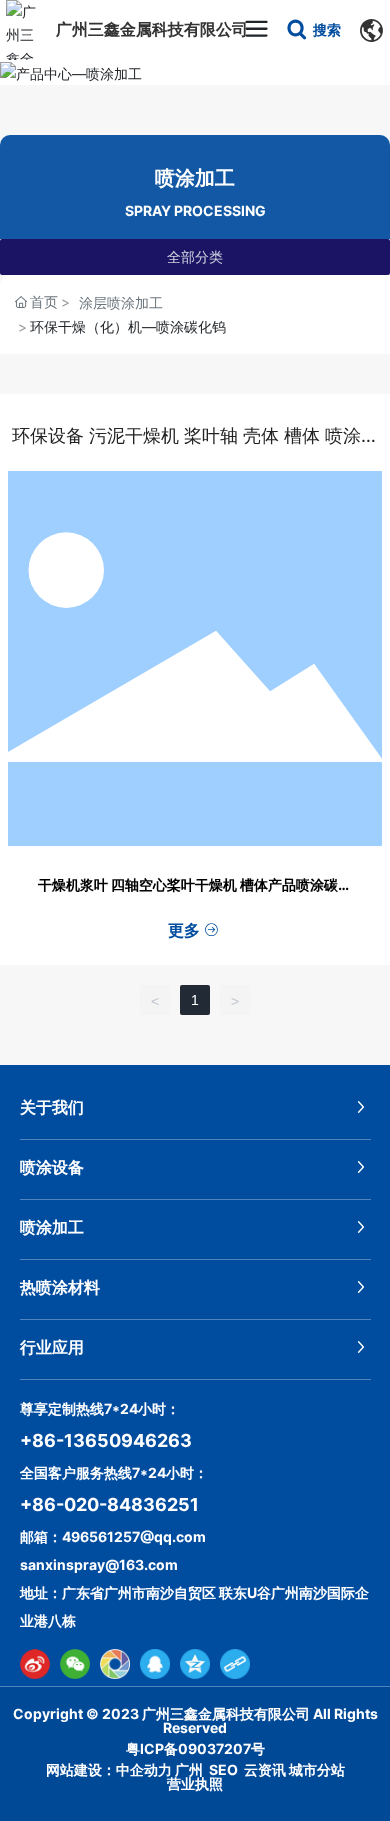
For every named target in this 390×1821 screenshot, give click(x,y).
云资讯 (265, 1769)
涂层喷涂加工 (121, 302)
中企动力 (144, 1769)
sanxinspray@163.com (99, 1564)
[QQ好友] (155, 1664)
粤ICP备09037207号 (195, 1748)
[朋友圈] (115, 1664)
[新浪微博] (35, 1664)
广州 (189, 1769)
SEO (223, 1769)
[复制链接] (235, 1664)
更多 (186, 930)
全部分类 (195, 257)
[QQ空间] (195, 1664)
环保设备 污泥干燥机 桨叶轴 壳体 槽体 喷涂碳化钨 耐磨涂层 (195, 448)
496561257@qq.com (134, 1536)
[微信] (75, 1664)
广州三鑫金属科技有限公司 (152, 29)
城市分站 (317, 1769)
